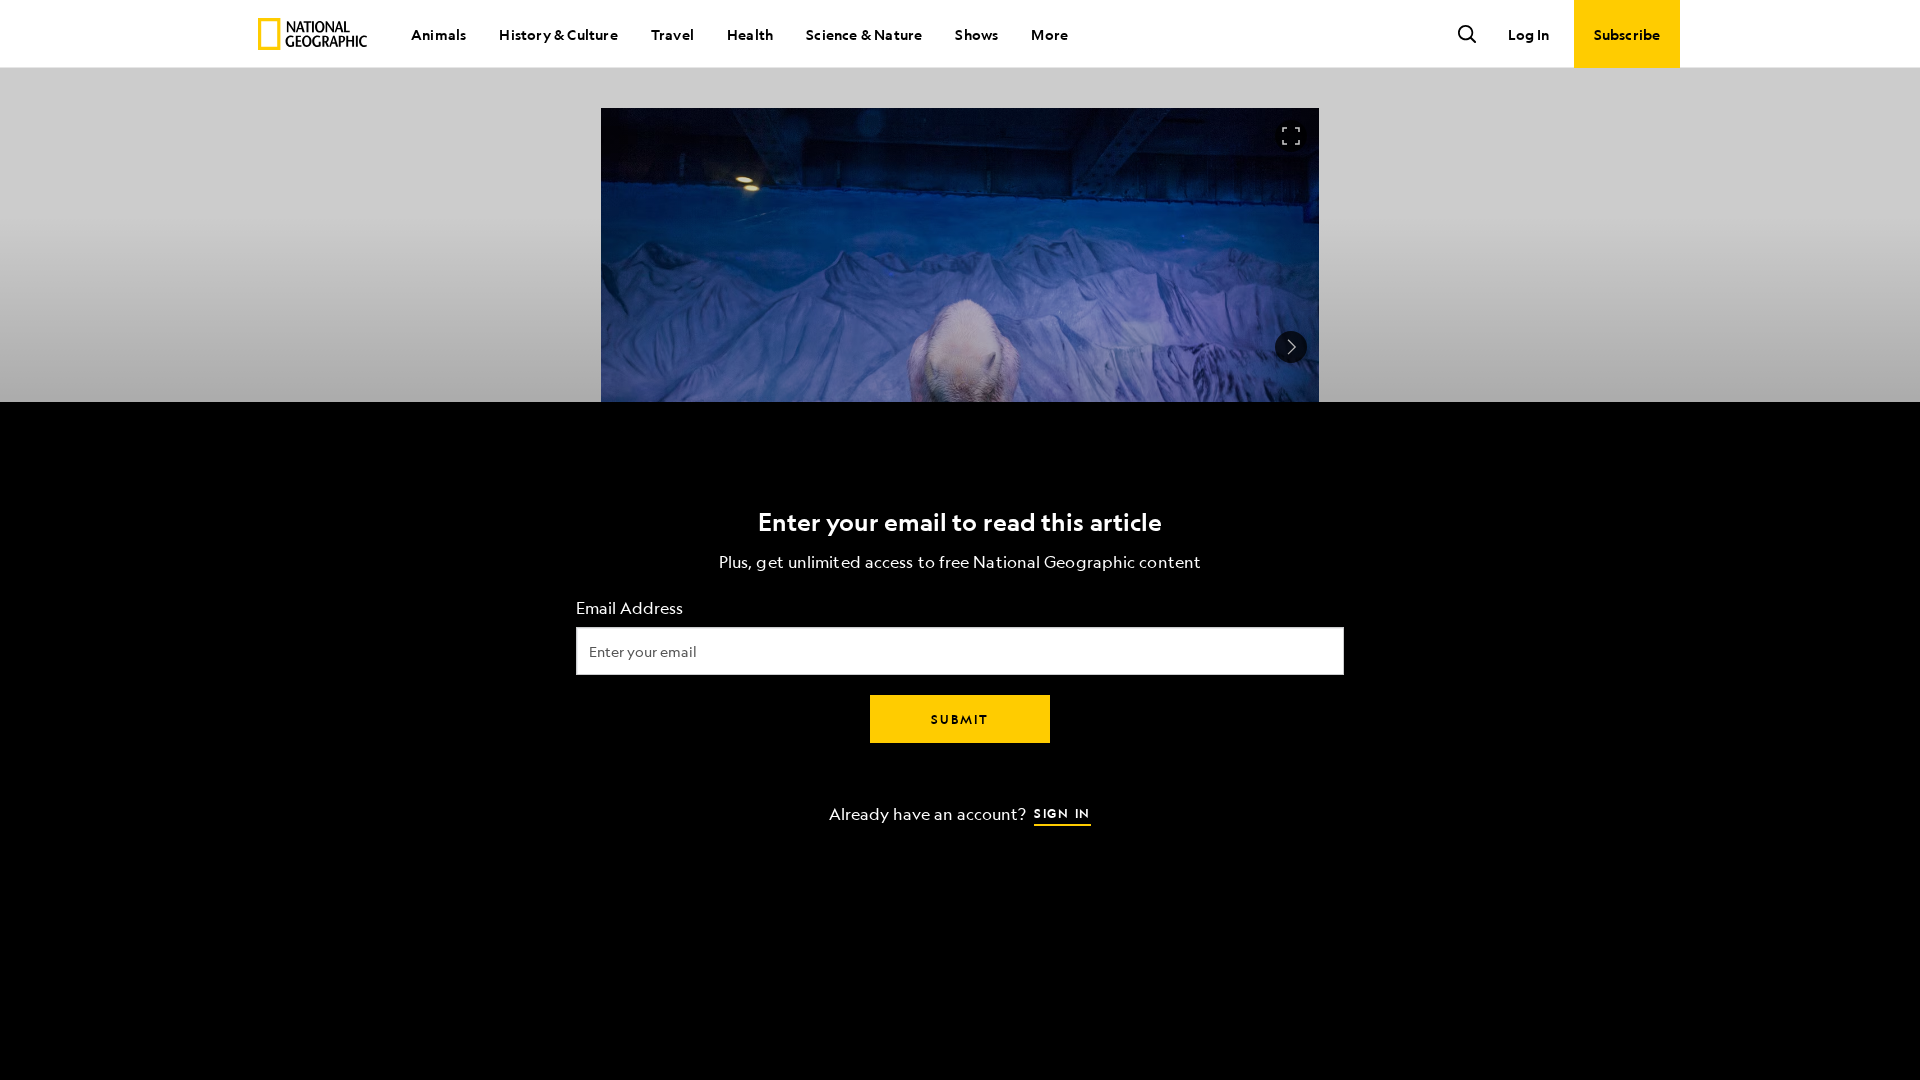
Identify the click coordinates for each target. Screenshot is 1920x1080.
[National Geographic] (312, 34)
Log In (1528, 34)
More (1049, 34)
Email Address (629, 608)
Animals (438, 34)
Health (750, 34)
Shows (976, 34)
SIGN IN (1062, 813)
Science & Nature (864, 34)
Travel (672, 34)
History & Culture (558, 34)
